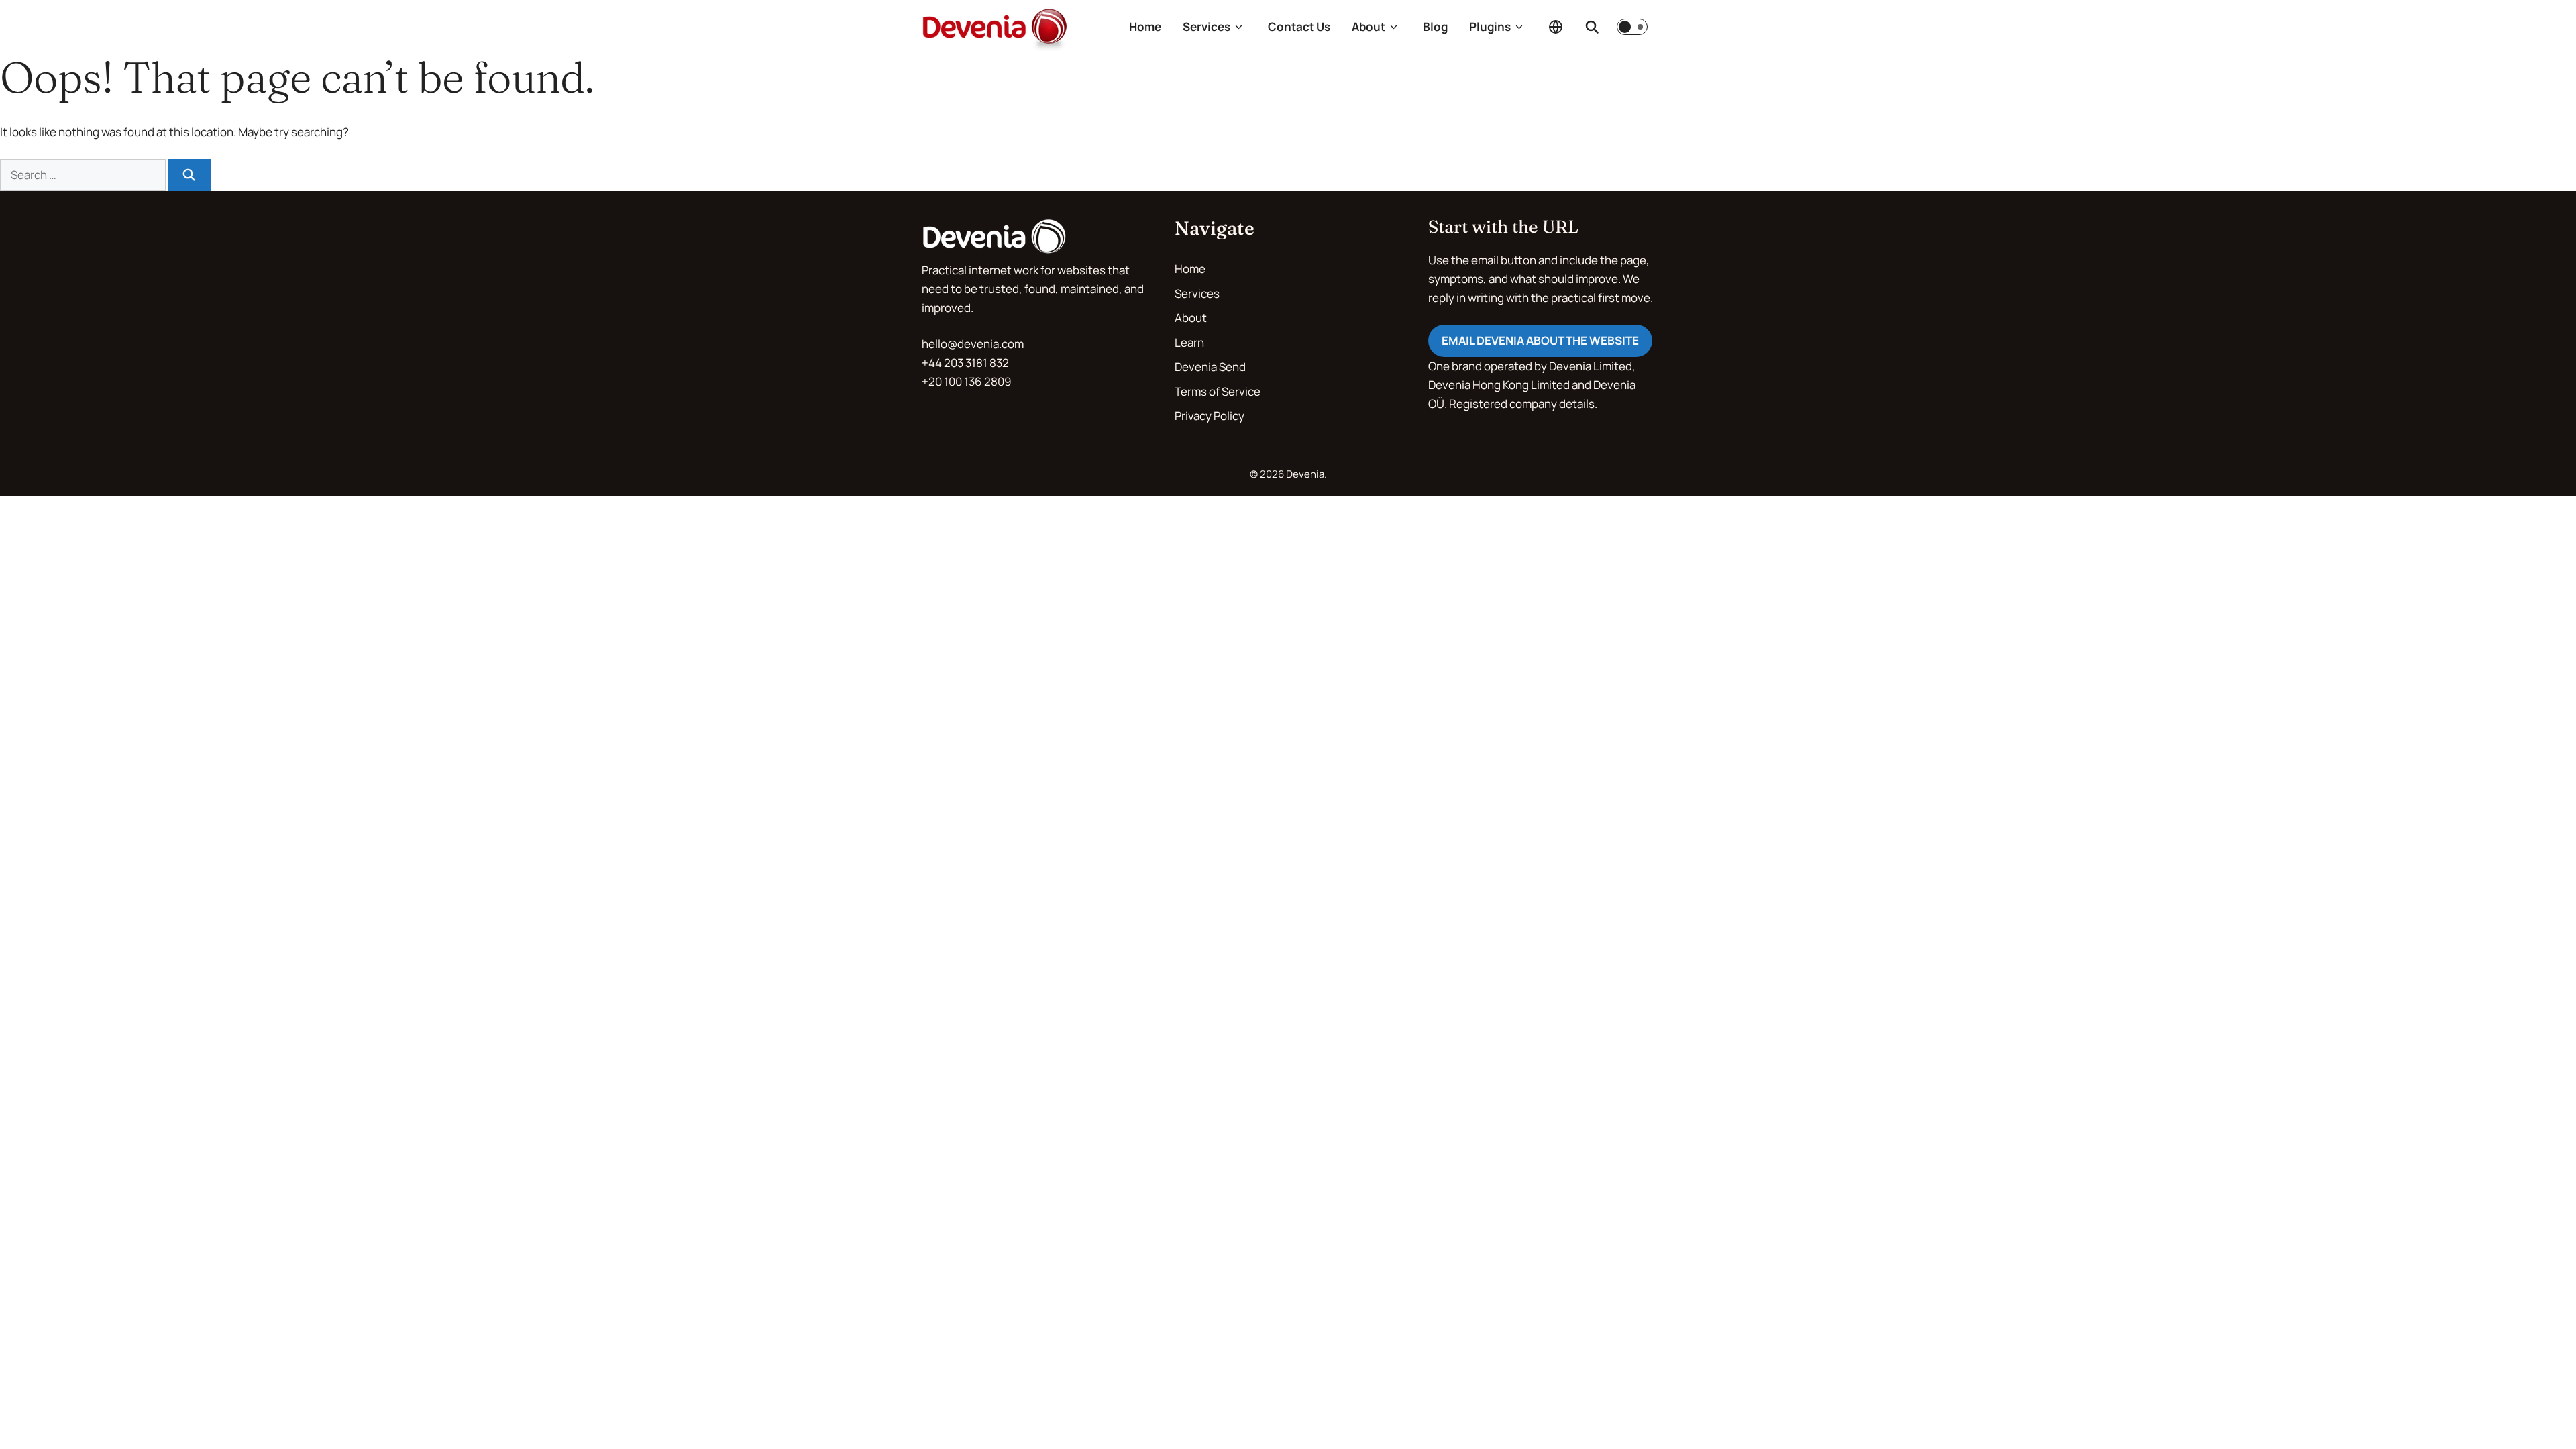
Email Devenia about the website (1540, 340)
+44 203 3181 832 (965, 363)
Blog (1435, 26)
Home (1145, 26)
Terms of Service (1218, 391)
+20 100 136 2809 (967, 381)
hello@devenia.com (973, 344)
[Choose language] (1556, 27)
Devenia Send (1210, 367)
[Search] (1592, 27)
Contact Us (1299, 26)
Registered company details (1522, 404)
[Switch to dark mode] (1632, 27)
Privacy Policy (1210, 416)
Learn (1189, 342)
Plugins (1490, 26)
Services (1206, 26)
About (1368, 26)
